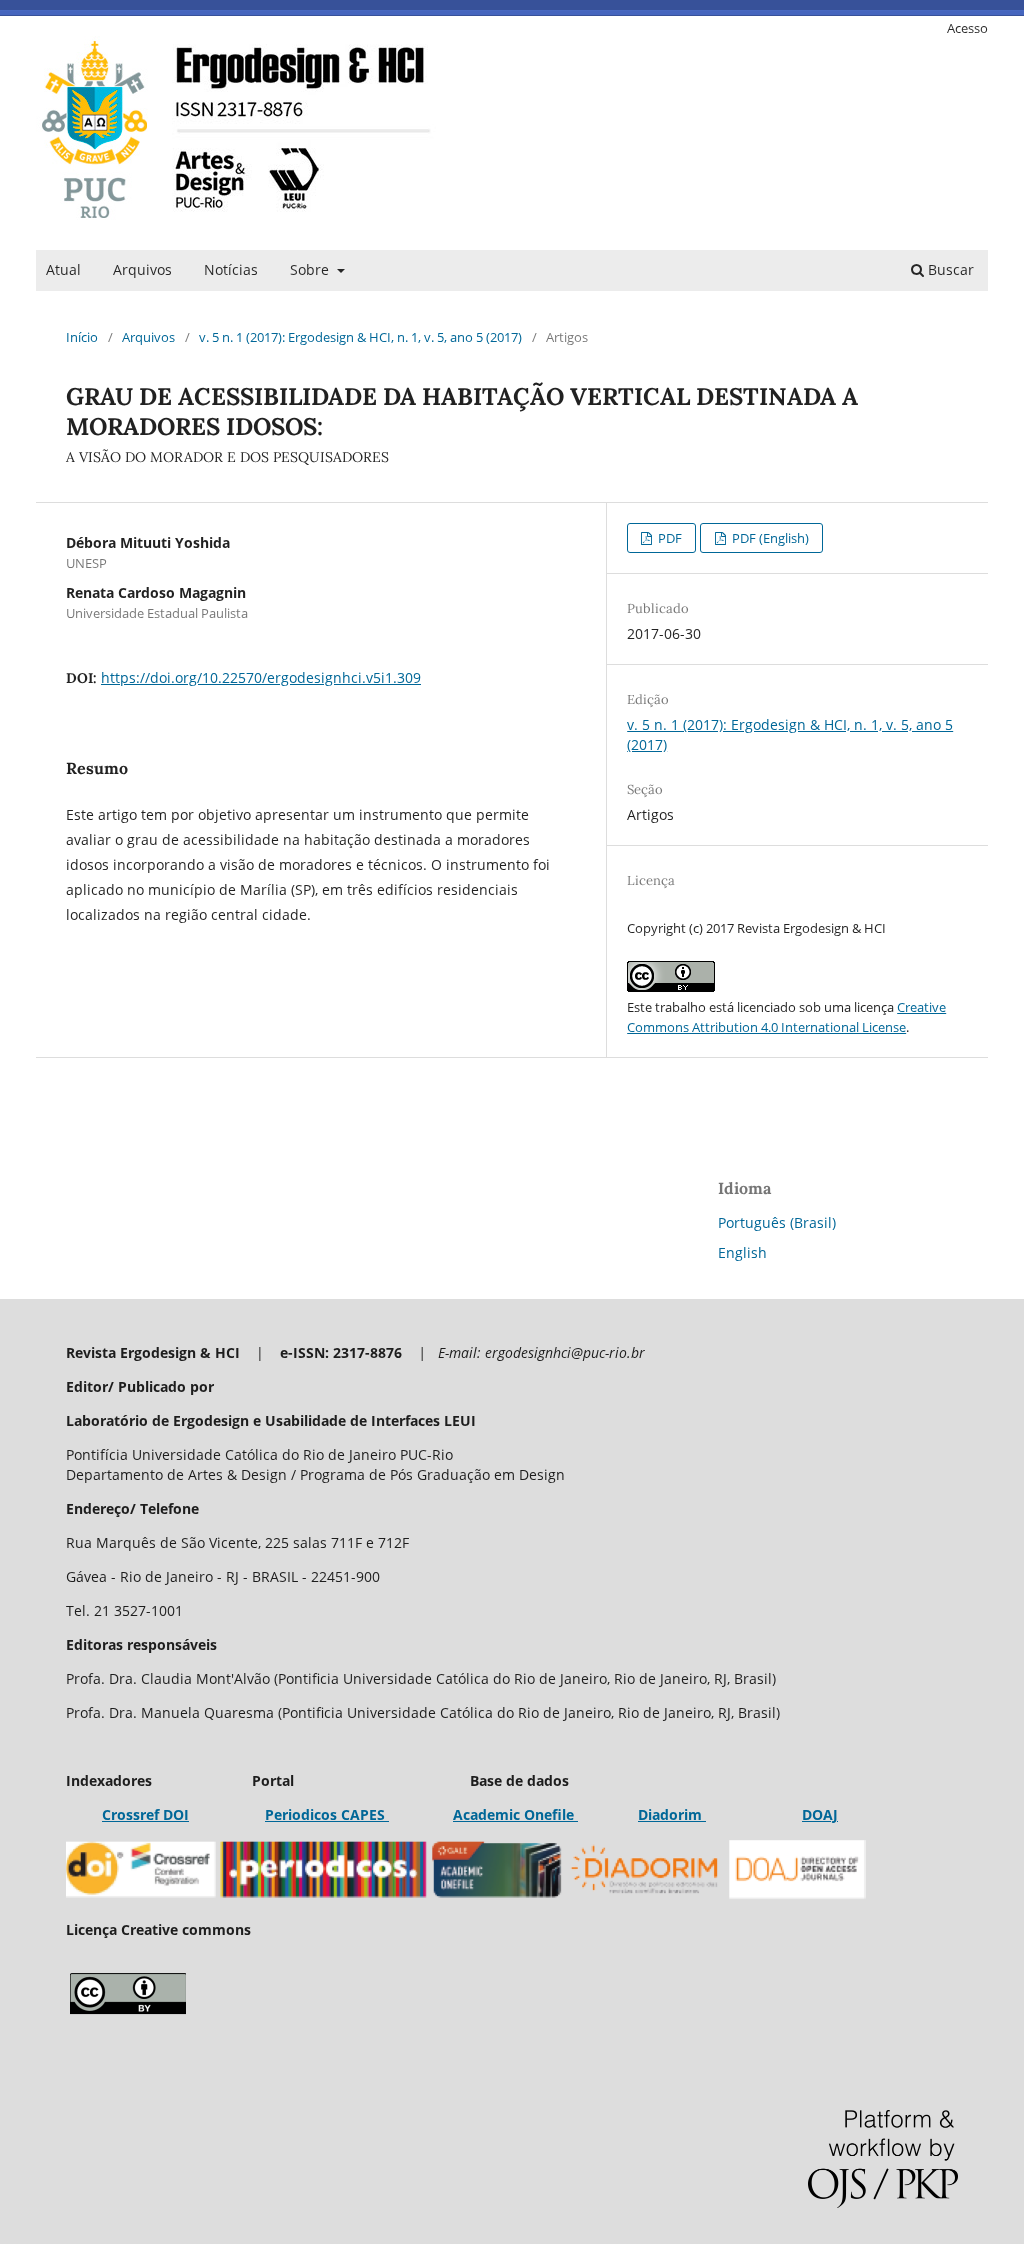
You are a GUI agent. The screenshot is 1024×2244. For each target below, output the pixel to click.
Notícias (231, 269)
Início (82, 337)
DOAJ (820, 1814)
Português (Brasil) (777, 1222)
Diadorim (672, 1814)
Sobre (311, 269)
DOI (174, 1814)
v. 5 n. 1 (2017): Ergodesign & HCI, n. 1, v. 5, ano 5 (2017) (360, 337)
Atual (63, 269)
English (742, 1252)
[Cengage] (576, 1814)
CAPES (363, 1814)
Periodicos (301, 1814)
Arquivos (142, 269)
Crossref (130, 1814)
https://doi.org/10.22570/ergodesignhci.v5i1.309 (261, 677)
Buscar (949, 269)
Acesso (967, 28)
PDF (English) (769, 538)
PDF (668, 538)
